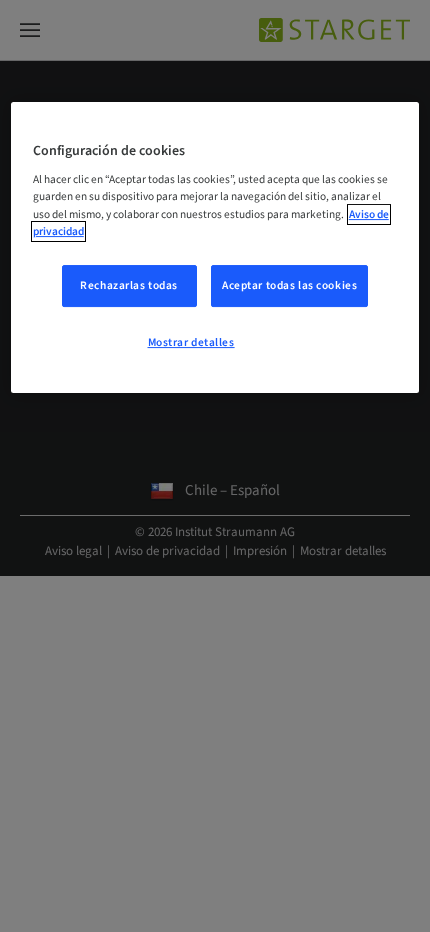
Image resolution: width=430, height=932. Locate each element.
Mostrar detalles (191, 342)
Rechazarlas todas (129, 285)
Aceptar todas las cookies (289, 285)
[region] (215, 248)
